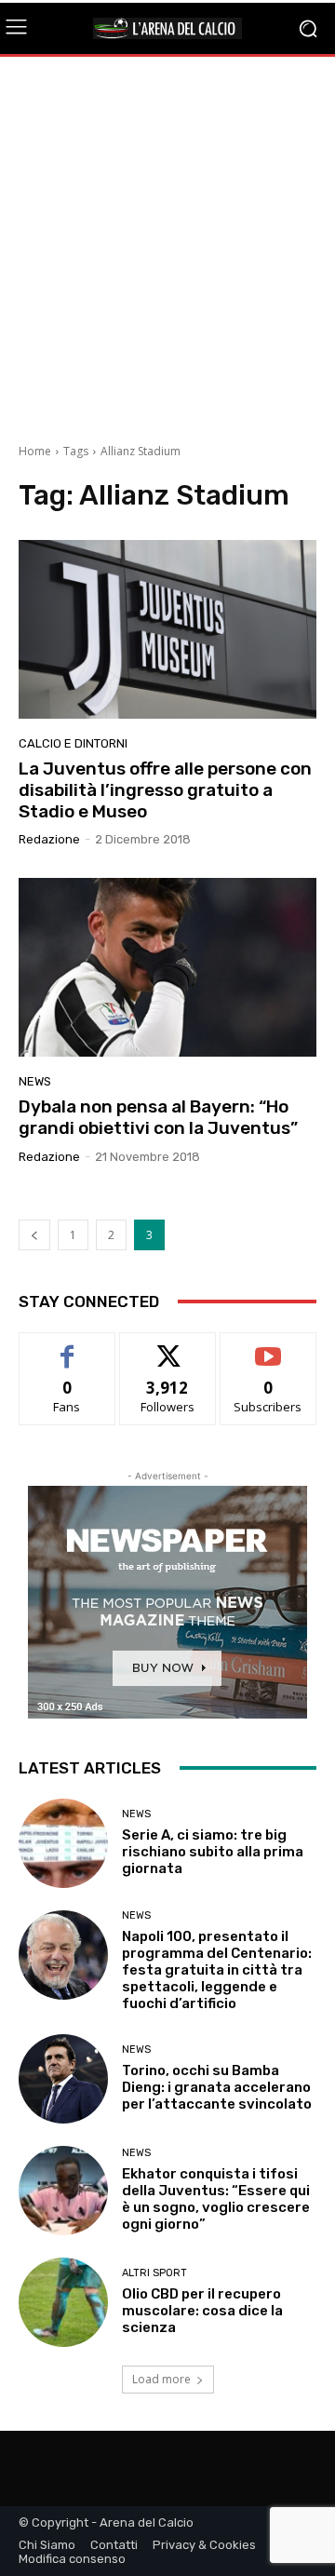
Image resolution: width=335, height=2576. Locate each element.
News (35, 1081)
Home (35, 451)
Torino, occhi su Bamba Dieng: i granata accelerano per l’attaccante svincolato (217, 2087)
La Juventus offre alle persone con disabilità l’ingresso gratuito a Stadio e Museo (165, 790)
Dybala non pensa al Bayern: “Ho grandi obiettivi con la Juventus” (158, 1117)
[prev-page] (34, 1235)
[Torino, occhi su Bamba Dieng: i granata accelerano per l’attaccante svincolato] (63, 2079)
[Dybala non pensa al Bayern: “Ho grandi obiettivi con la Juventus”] (167, 967)
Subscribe (268, 1347)
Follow (168, 1347)
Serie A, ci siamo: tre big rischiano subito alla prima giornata (213, 1852)
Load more (161, 2379)
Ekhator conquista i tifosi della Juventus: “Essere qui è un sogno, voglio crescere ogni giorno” (216, 2199)
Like (67, 1347)
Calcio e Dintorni (73, 743)
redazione (49, 839)
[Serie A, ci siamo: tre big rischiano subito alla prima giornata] (63, 1843)
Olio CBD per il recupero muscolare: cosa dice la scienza (202, 2311)
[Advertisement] (167, 243)
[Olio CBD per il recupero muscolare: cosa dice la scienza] (63, 2302)
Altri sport (154, 2273)
